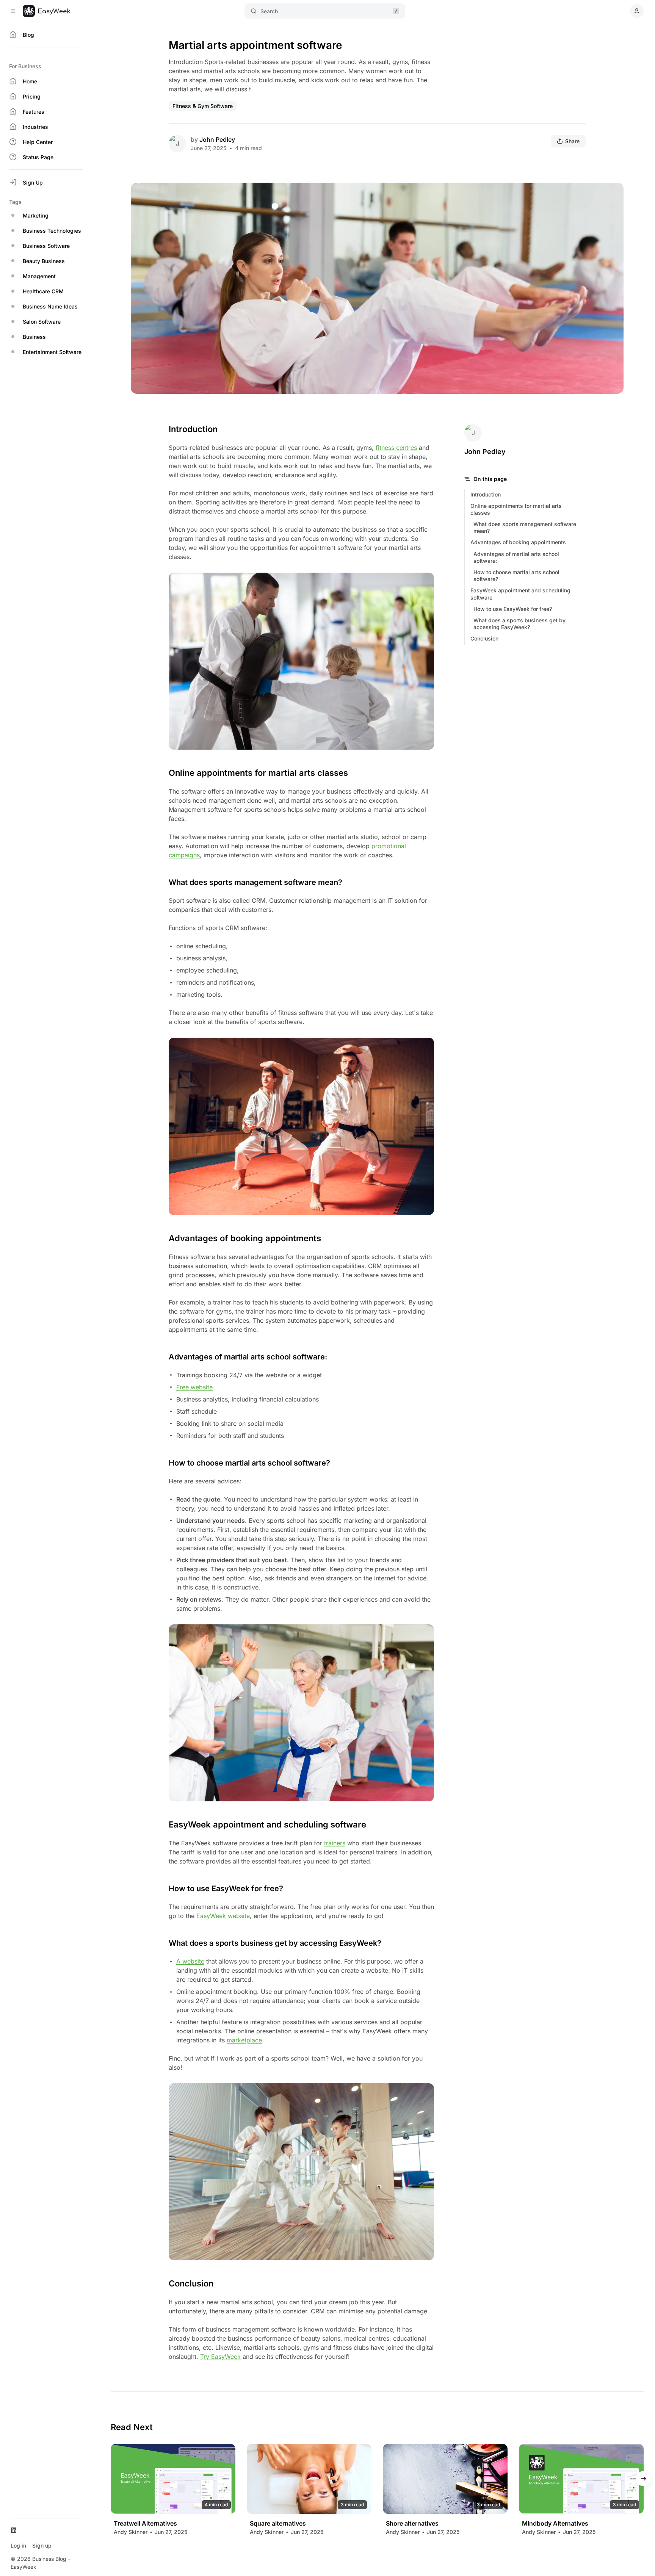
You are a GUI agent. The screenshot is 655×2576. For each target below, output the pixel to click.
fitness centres (396, 448)
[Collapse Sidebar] (13, 11)
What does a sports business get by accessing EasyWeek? (519, 624)
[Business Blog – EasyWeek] (46, 11)
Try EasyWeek (220, 2357)
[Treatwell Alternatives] (173, 2479)
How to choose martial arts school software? (516, 575)
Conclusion (484, 638)
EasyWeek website (223, 1916)
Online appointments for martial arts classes (516, 509)
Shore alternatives (412, 2524)
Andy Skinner (131, 2532)
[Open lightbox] (614, 193)
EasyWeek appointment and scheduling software (520, 594)
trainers (335, 1843)
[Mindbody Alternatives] (581, 2479)
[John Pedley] (177, 144)
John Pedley (217, 139)
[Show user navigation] (637, 11)
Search (269, 11)
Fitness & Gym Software (203, 106)
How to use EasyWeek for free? (513, 609)
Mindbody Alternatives (555, 2524)
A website (190, 1961)
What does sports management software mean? (525, 527)
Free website (194, 1387)
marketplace (244, 2040)
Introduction (486, 494)
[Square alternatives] (309, 2479)
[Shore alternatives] (445, 2479)
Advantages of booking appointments (518, 542)
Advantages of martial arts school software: (516, 557)
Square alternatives (278, 2524)
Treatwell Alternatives (145, 2524)
